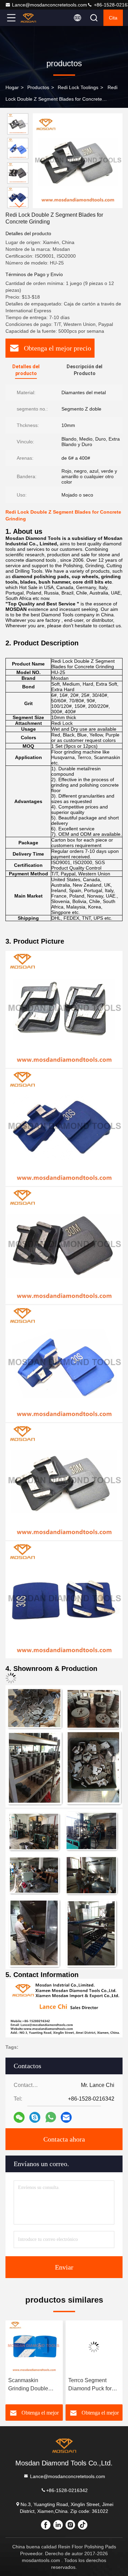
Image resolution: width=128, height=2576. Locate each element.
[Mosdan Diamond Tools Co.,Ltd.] (34, 18)
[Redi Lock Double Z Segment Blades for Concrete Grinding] (78, 161)
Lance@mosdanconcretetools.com (49, 5)
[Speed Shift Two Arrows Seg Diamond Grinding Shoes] (94, 2347)
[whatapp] (51, 2117)
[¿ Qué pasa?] (35, 2117)
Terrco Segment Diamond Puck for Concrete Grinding (30, 2385)
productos (38, 87)
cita (113, 18)
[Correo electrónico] (66, 2117)
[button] (19, 205)
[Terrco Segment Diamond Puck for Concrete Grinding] (34, 2347)
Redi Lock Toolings (78, 87)
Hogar (12, 87)
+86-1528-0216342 (67, 2490)
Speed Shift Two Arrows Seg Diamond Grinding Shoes (90, 2385)
